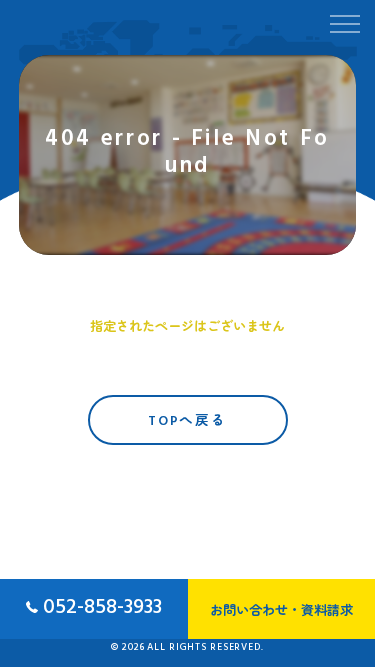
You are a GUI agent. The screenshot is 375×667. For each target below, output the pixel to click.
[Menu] (344, 22)
